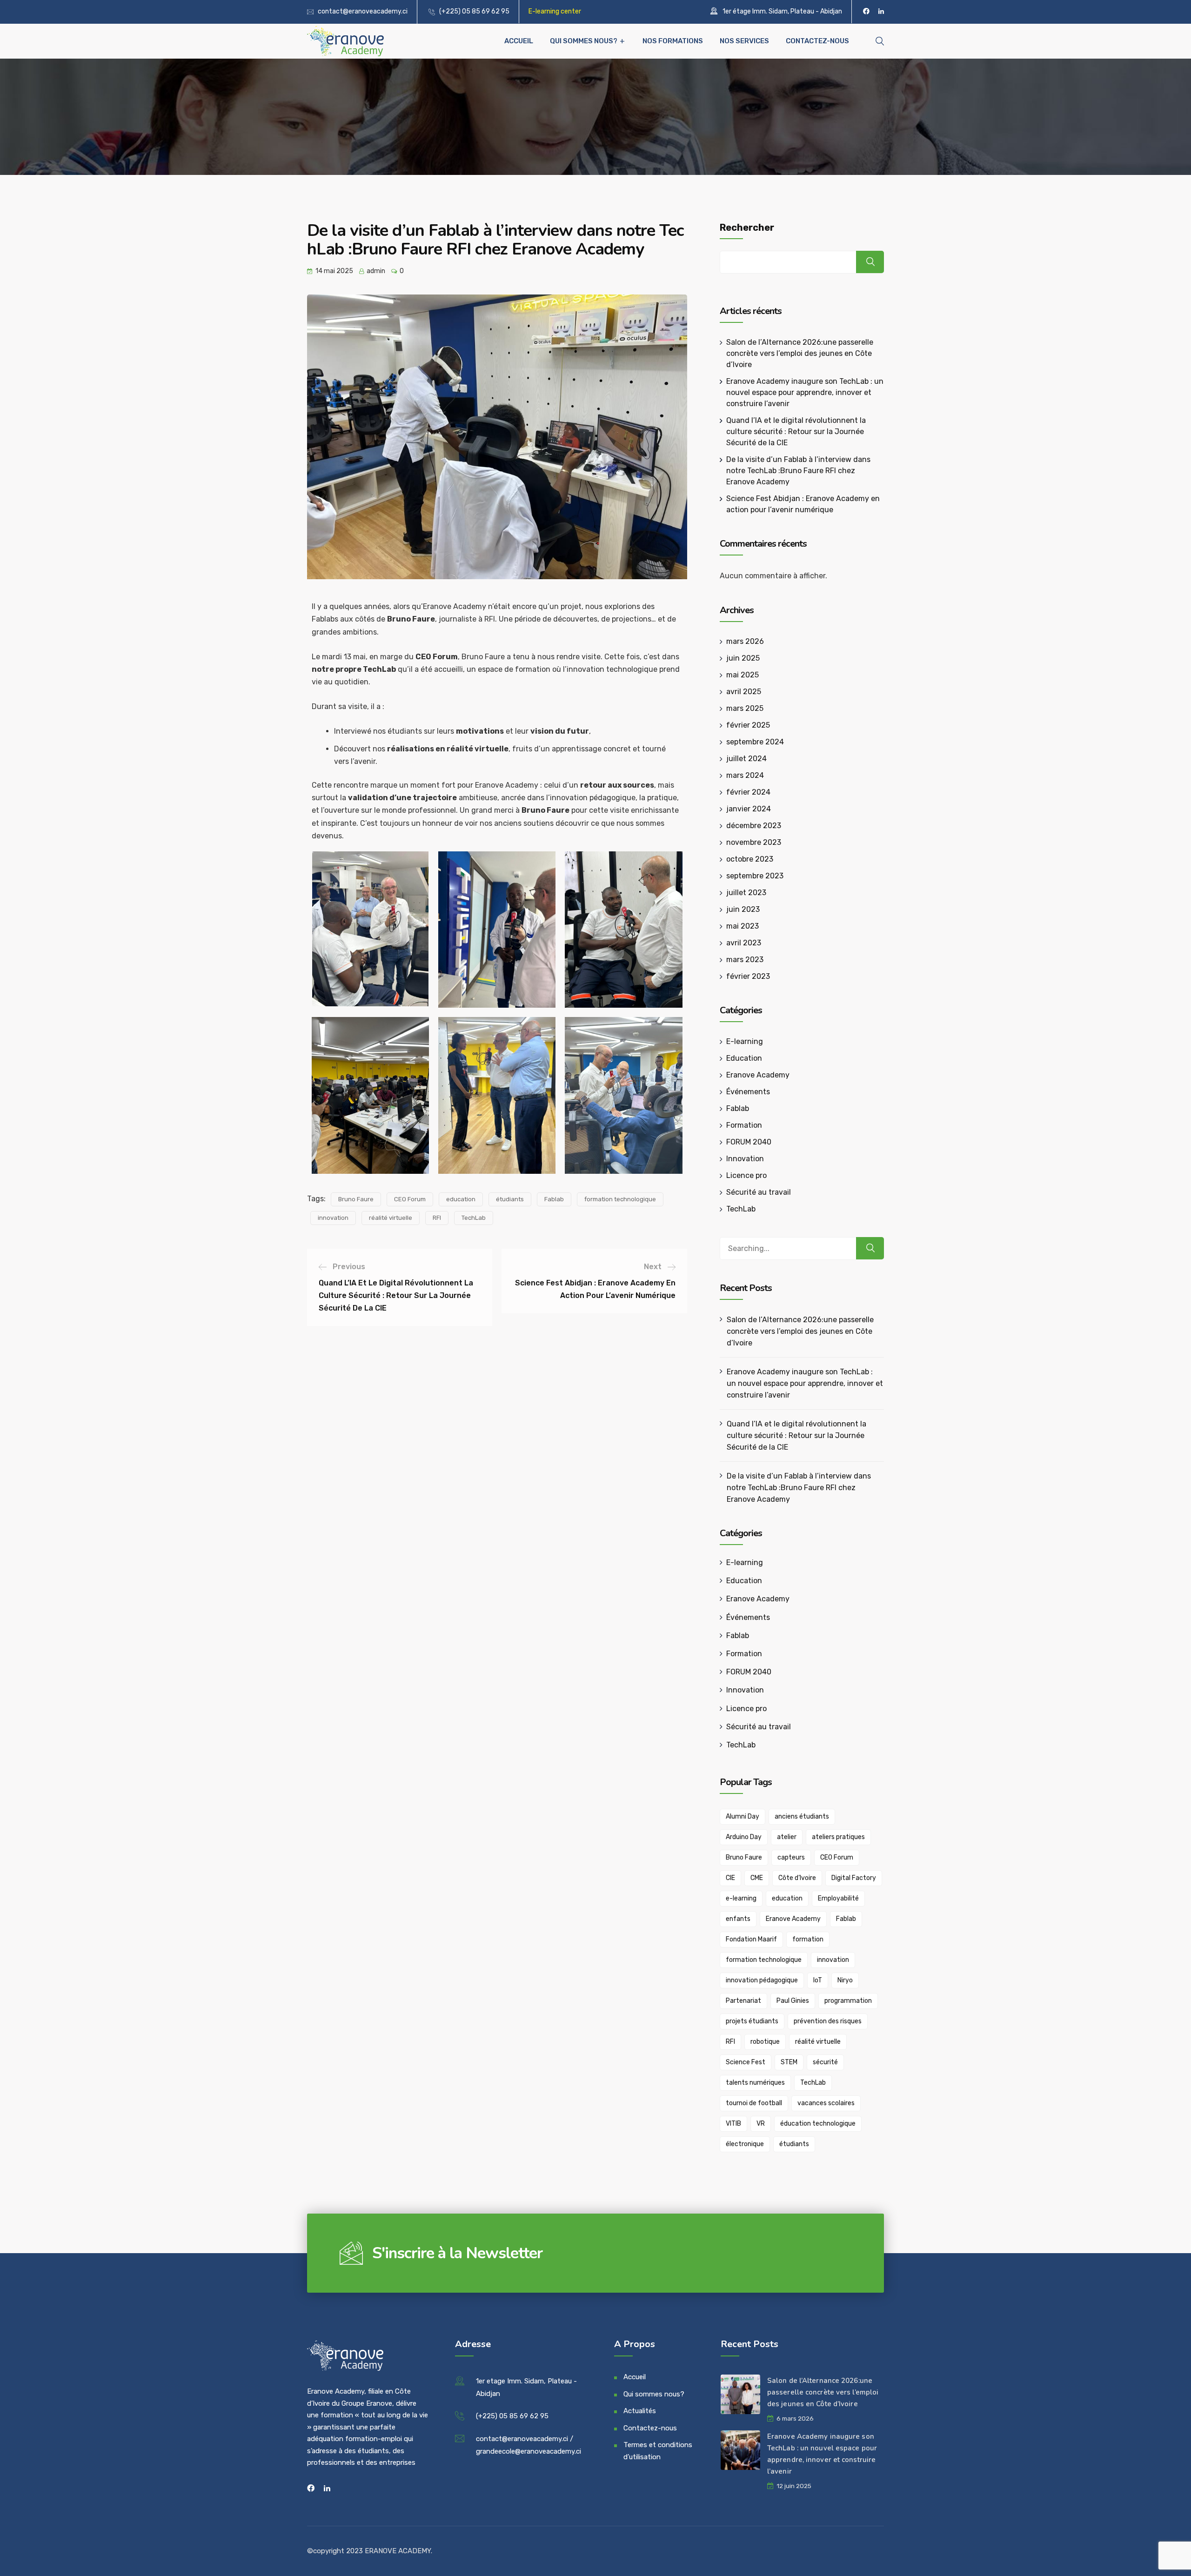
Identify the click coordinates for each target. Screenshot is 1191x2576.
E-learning (745, 1041)
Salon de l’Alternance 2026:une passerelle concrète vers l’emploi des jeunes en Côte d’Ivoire (800, 353)
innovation (333, 1218)
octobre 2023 (750, 859)
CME (757, 1878)
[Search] (870, 1248)
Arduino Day (744, 1837)
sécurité (825, 2062)
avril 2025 (744, 692)
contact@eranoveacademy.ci (363, 11)
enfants (738, 1919)
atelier (787, 1837)
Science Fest (746, 2062)
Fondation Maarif (751, 1939)
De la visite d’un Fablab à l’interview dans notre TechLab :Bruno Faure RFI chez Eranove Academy (798, 471)
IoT (818, 1980)
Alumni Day (743, 1817)
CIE (730, 1878)
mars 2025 (745, 708)
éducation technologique (818, 2124)
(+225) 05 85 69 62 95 (474, 11)
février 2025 (748, 725)
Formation (744, 1125)
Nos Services (744, 41)
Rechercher (747, 227)
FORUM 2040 (749, 1142)
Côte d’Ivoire (797, 1878)
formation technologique (620, 1199)
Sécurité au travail (759, 1192)
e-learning (741, 1898)
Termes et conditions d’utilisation (658, 2451)
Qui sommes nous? (584, 41)
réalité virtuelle (391, 1218)
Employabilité (838, 1898)
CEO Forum (410, 1199)
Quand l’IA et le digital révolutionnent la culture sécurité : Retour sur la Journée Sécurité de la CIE (796, 432)
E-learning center (555, 11)
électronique (745, 2144)
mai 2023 (743, 926)
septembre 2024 (755, 742)
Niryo (845, 1980)
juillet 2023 (746, 893)
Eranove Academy (758, 1075)
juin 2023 (743, 909)
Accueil (519, 41)
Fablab (554, 1199)
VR (761, 2124)
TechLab (474, 1218)
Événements (748, 1092)
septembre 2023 (755, 876)
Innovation (745, 1159)
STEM (789, 2062)
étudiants (510, 1199)
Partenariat (743, 2001)
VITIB (733, 2124)
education (461, 1199)
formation (808, 1939)
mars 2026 (745, 641)
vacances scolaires (826, 2103)
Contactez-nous (817, 41)
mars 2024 (745, 775)
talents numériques (755, 2083)
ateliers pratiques (838, 1837)
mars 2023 (745, 960)
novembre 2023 (754, 842)
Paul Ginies (793, 2001)
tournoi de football (754, 2103)
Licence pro (746, 1175)
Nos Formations (673, 41)
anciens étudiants (802, 1817)
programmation (848, 2001)
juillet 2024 (746, 759)
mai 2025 (743, 675)
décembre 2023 (754, 826)
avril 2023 (744, 943)
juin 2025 (743, 658)
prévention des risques (828, 2021)
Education (744, 1058)
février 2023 (748, 976)
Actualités (640, 2411)
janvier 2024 (749, 809)
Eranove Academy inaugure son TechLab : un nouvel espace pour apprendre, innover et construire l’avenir (805, 392)
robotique (765, 2042)
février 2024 (748, 792)
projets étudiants (752, 2021)
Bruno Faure (356, 1199)
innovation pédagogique (762, 1980)
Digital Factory (854, 1878)
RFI (437, 1218)
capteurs (791, 1857)
